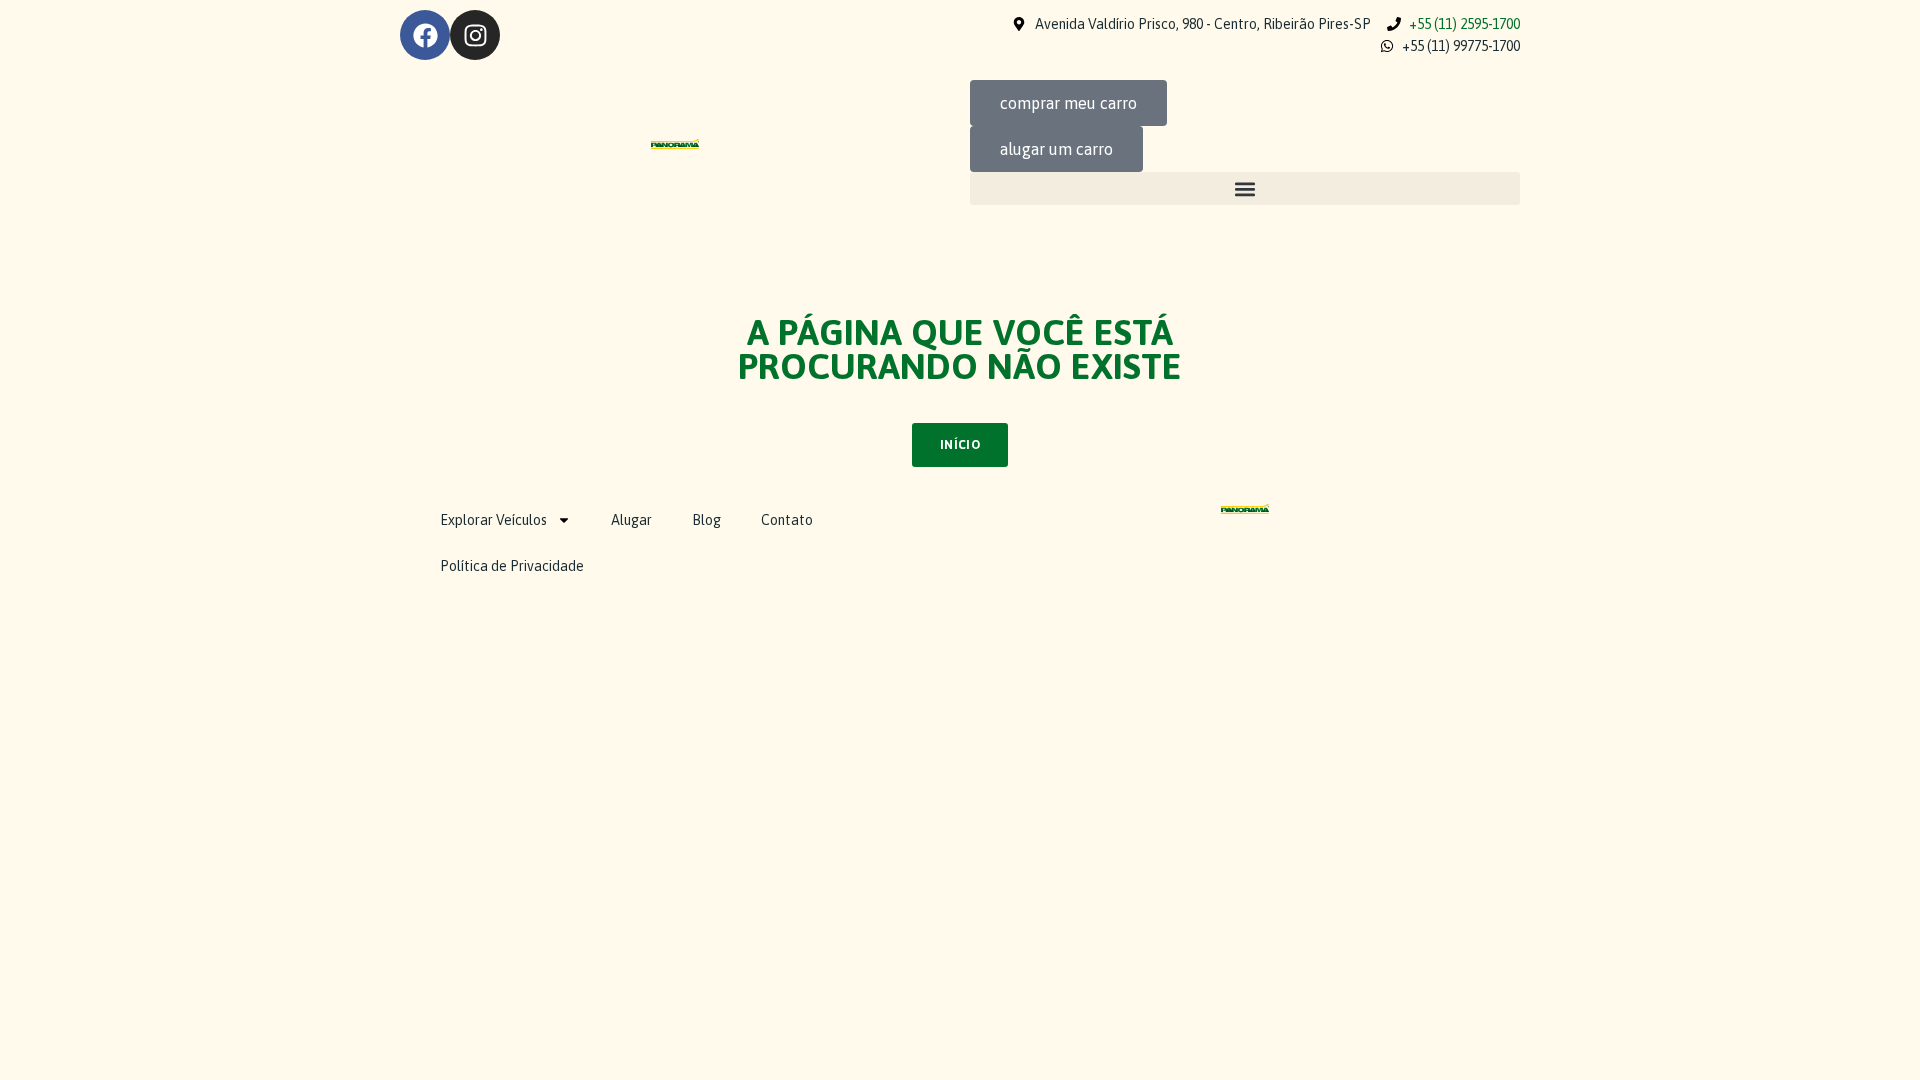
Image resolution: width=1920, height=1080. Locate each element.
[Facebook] (425, 35)
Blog (706, 520)
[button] (1245, 188)
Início (960, 445)
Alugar (631, 520)
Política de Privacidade (512, 566)
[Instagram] (475, 35)
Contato (787, 520)
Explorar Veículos (493, 520)
